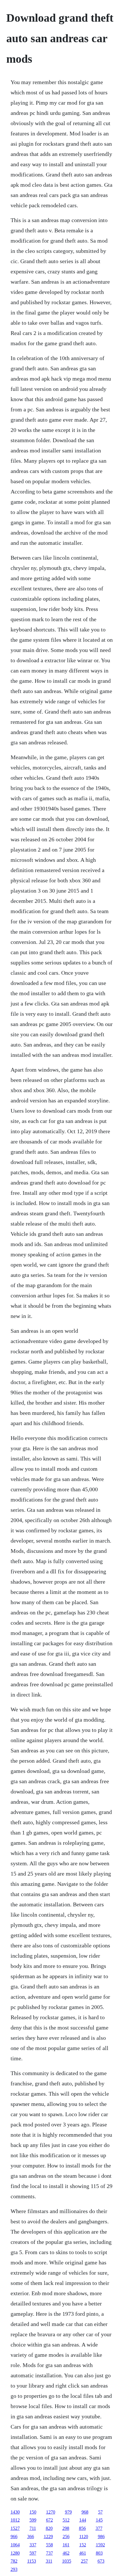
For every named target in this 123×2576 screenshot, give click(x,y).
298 (66, 2528)
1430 (15, 2512)
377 (99, 2528)
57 (100, 2512)
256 (66, 2537)
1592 (100, 2545)
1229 (48, 2537)
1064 (15, 2545)
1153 (32, 2561)
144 (83, 2520)
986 (101, 2537)
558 (49, 2545)
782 (14, 2561)
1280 (15, 2553)
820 (49, 2528)
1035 (67, 2561)
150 (33, 2512)
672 (49, 2520)
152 (83, 2545)
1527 (15, 2528)
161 (66, 2545)
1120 (84, 2537)
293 (14, 2569)
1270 (51, 2512)
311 (49, 2561)
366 (31, 2537)
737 (49, 2553)
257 (84, 2561)
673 (101, 2561)
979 (68, 2512)
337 (33, 2545)
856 (82, 2528)
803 (99, 2553)
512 (66, 2520)
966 (14, 2537)
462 (66, 2553)
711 (33, 2528)
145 (99, 2520)
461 (83, 2553)
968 (85, 2512)
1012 (15, 2520)
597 (33, 2553)
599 (33, 2520)
